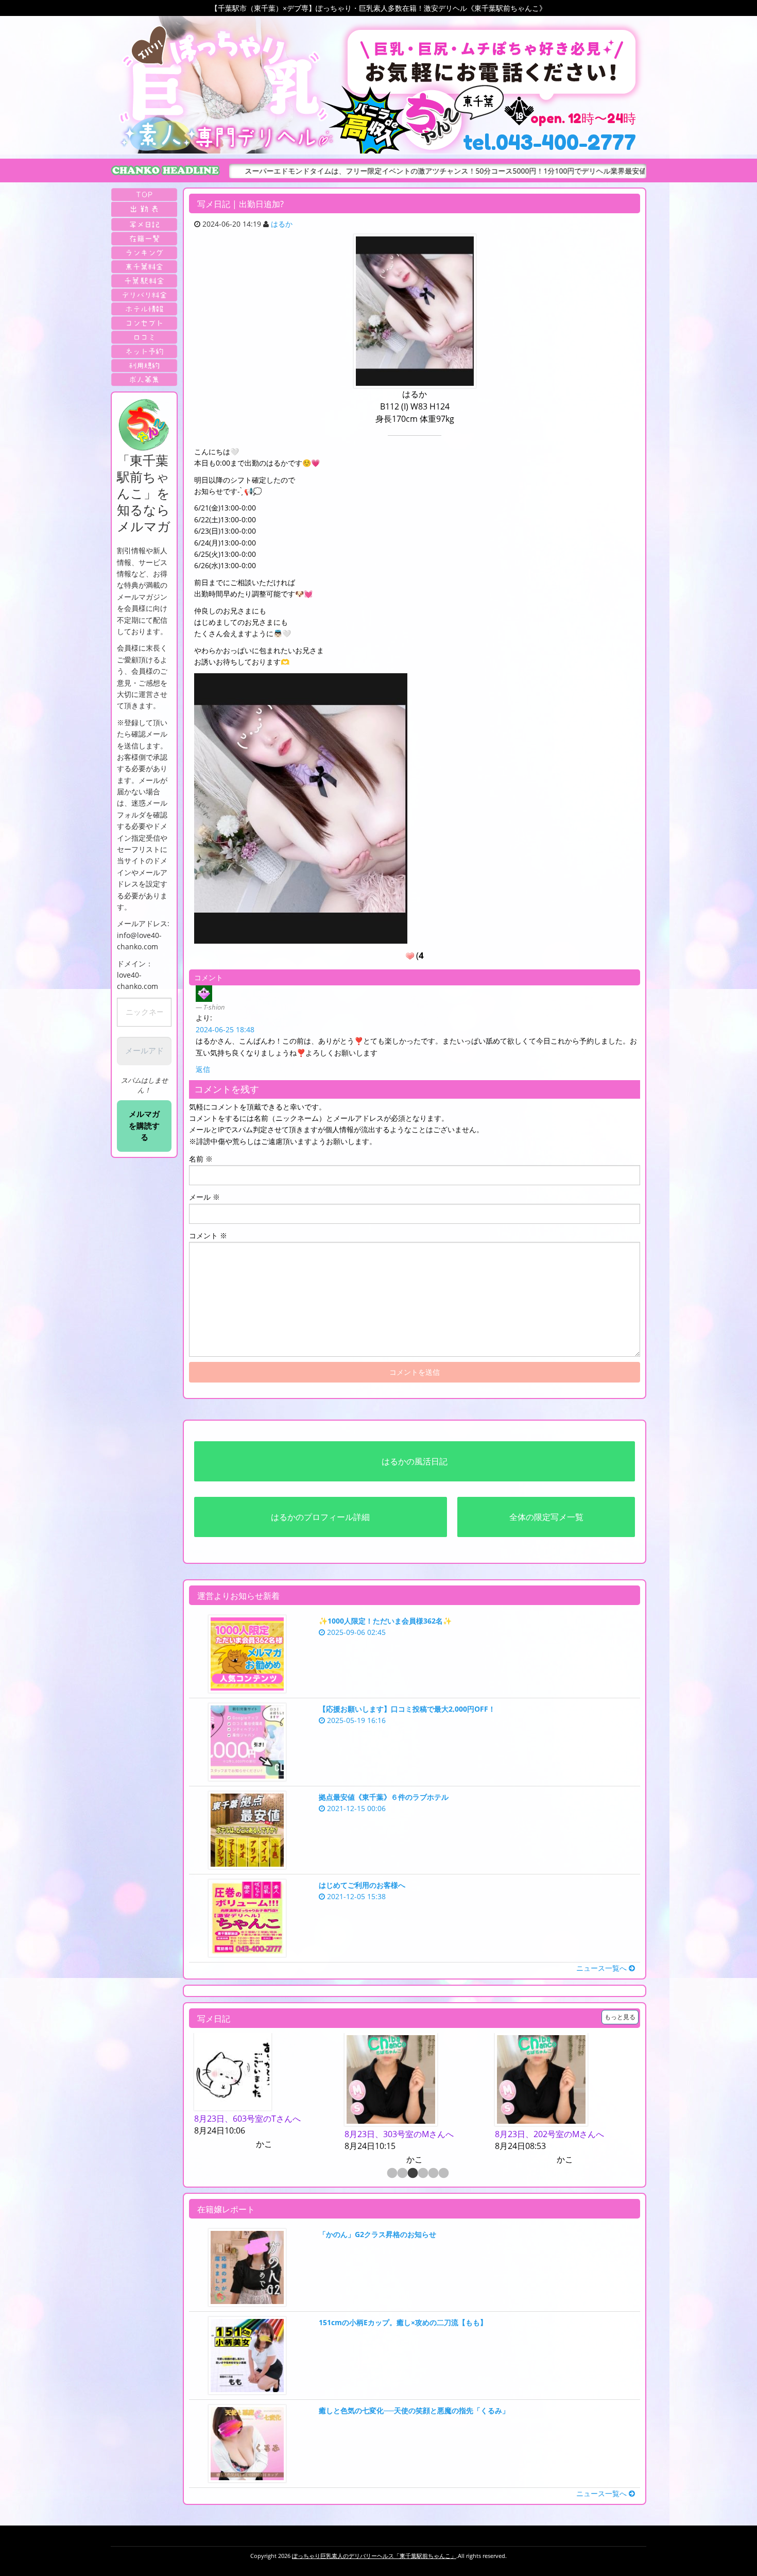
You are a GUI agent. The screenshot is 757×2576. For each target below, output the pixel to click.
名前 (201, 1159)
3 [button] (412, 2174)
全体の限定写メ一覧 (546, 1517)
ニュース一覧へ (603, 1968)
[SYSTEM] (144, 267)
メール (204, 1197)
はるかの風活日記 (415, 1461)
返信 (203, 1069)
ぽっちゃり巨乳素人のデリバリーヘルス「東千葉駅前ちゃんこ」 (374, 2556)
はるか (282, 224)
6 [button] (443, 2174)
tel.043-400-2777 (549, 142)
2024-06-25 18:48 (225, 1029)
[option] (264, 2092)
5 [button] (433, 2174)
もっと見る (620, 2017)
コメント (208, 1235)
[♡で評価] (410, 956)
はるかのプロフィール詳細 (320, 1517)
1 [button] (391, 2174)
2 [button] (402, 2174)
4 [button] (422, 2174)
